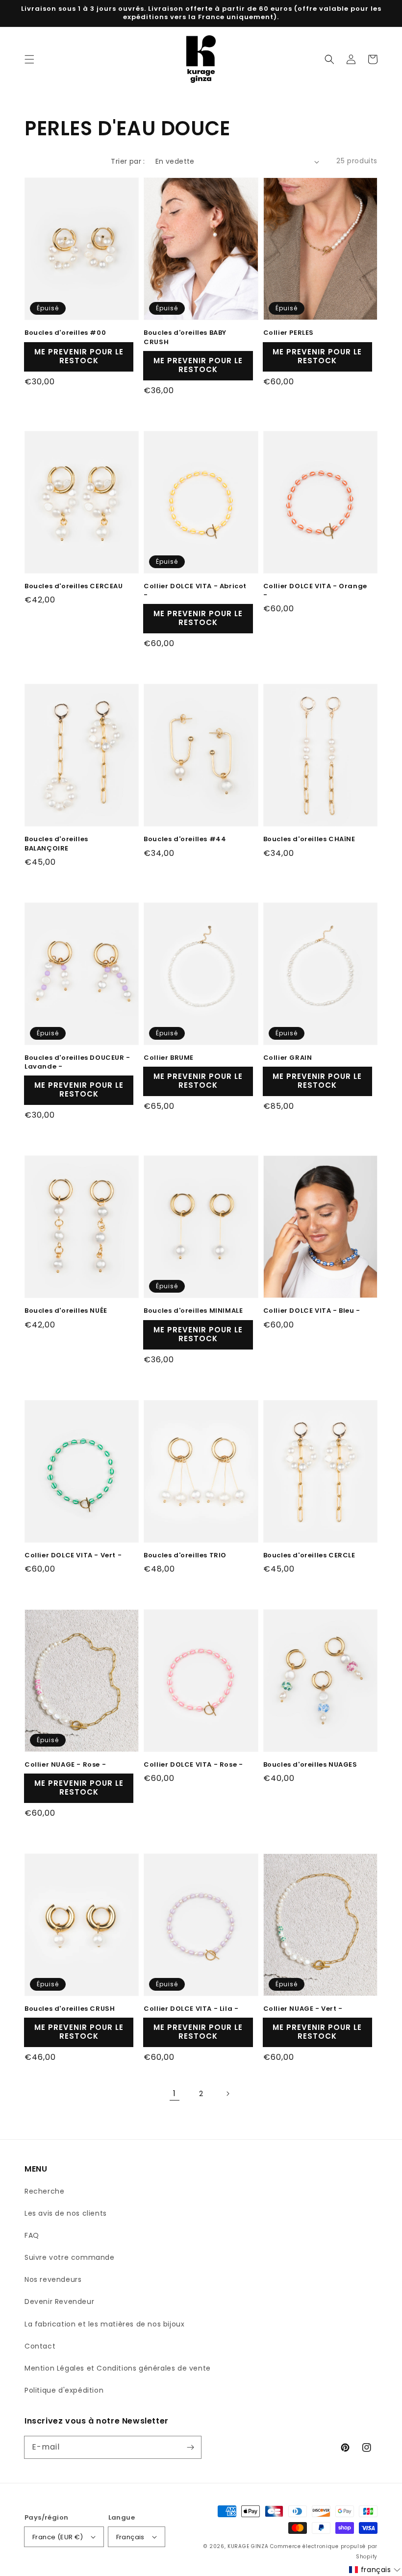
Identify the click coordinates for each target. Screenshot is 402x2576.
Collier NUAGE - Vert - (303, 2009)
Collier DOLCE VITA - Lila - (191, 2009)
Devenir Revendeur (59, 2301)
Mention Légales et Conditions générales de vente (118, 2368)
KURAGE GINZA (248, 2546)
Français (130, 2537)
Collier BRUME (169, 1058)
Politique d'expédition (64, 2390)
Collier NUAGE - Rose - (65, 1765)
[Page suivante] (227, 2094)
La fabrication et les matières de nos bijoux (104, 2324)
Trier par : (128, 161)
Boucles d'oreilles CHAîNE (309, 839)
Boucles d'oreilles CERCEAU (74, 586)
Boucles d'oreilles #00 (65, 333)
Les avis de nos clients (66, 2213)
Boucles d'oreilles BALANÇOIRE (56, 844)
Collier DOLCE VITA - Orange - (315, 591)
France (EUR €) (58, 2537)
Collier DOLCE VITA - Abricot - (195, 591)
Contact (40, 2346)
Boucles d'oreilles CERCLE (309, 1555)
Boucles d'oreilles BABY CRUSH (185, 337)
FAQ (32, 2235)
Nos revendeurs (53, 2279)
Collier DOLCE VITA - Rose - (193, 1765)
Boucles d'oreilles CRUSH (70, 2009)
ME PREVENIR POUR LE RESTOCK (79, 356)
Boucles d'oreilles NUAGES (310, 1765)
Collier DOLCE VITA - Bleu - (312, 1311)
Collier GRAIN (288, 1058)
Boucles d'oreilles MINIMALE (193, 1311)
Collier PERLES (289, 333)
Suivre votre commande (70, 2257)
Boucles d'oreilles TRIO (185, 1555)
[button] (29, 59)
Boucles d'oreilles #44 (185, 839)
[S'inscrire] (190, 2447)
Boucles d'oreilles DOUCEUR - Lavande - (77, 1062)
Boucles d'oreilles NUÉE (66, 1311)
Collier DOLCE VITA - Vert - (73, 1555)
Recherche (44, 2191)
